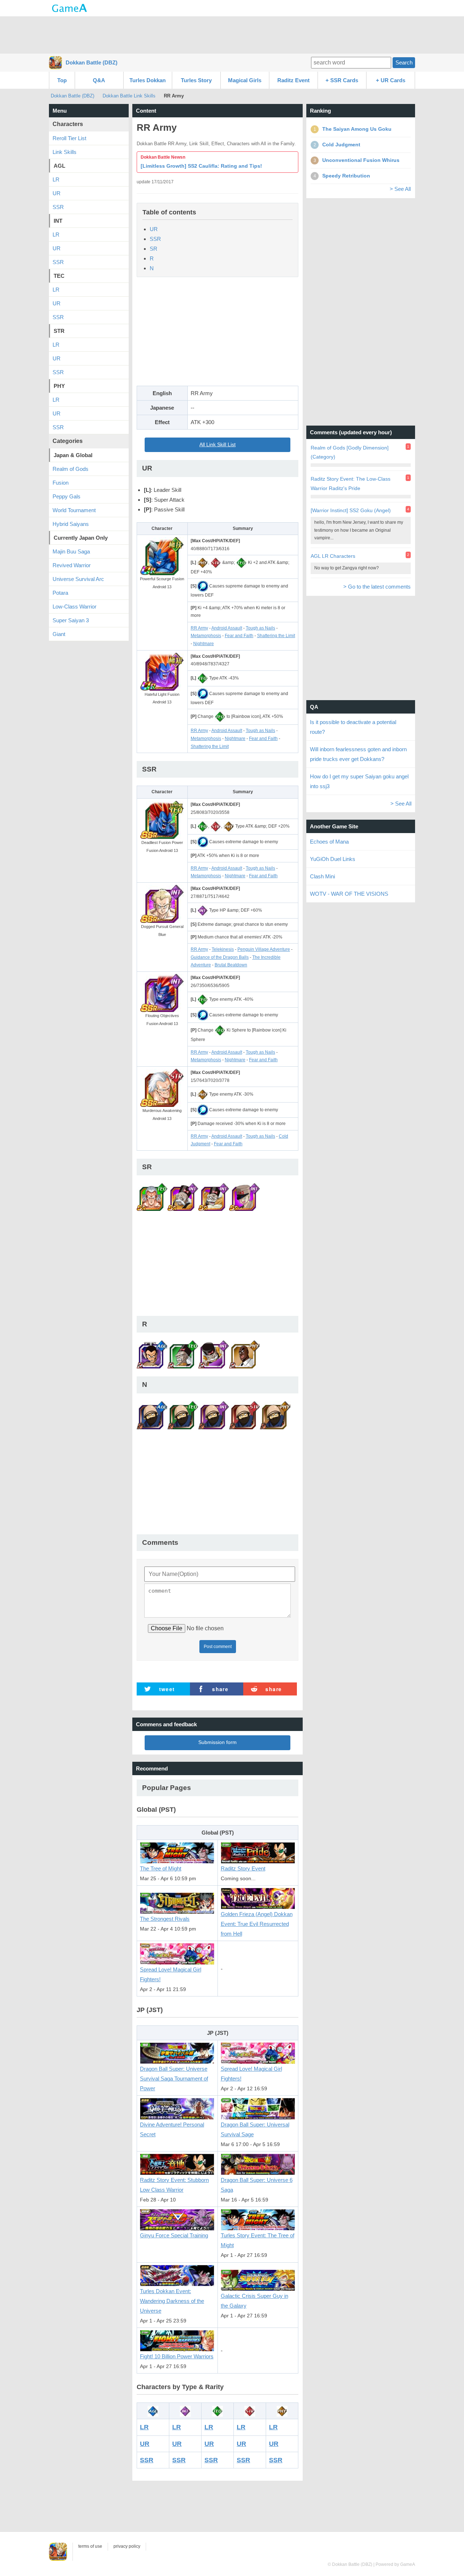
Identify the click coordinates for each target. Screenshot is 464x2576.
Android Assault (227, 628)
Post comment (218, 1647)
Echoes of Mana (329, 842)
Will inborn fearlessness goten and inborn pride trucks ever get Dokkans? (358, 754)
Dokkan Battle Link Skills (129, 96)
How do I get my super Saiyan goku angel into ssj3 (359, 781)
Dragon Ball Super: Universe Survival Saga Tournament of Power (174, 2079)
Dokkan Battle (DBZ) (92, 62)
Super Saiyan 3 (71, 620)
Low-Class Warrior (74, 607)
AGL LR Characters (333, 556)
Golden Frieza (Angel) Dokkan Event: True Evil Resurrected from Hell (257, 1924)
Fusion (61, 483)
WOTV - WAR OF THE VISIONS (349, 894)
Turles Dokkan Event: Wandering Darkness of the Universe (172, 2301)
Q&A (99, 80)
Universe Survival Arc (78, 579)
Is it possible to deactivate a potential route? (353, 727)
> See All (400, 189)
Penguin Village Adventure (264, 949)
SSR (155, 239)
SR (154, 249)
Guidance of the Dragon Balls (220, 957)
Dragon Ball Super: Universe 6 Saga (257, 2185)
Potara (60, 593)
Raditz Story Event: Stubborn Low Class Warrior (174, 2185)
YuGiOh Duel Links (333, 859)
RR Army (199, 628)
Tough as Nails (260, 628)
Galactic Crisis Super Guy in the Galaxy (254, 2301)
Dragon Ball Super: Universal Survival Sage (255, 2129)
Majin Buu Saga (71, 551)
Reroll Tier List (69, 138)
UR (154, 229)
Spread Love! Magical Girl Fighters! (171, 1974)
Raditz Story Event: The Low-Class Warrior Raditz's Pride (351, 483)
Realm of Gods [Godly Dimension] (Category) (350, 452)
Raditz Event (293, 80)
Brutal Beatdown (231, 965)
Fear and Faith (239, 636)
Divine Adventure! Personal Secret (172, 2129)
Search (404, 62)
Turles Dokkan (148, 80)
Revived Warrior (72, 565)
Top (62, 80)
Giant (59, 634)
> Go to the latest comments (377, 587)
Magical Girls (245, 80)
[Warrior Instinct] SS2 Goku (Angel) (351, 510)
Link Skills (65, 152)
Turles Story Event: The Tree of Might (258, 2240)
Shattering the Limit (276, 636)
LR (144, 2427)
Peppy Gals (67, 496)
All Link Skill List (217, 445)
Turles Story (196, 80)
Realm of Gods (71, 469)
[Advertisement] (232, 34)
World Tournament (74, 510)
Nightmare (204, 644)
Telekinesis (223, 949)
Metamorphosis (206, 636)
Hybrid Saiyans (71, 524)
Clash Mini (322, 876)
